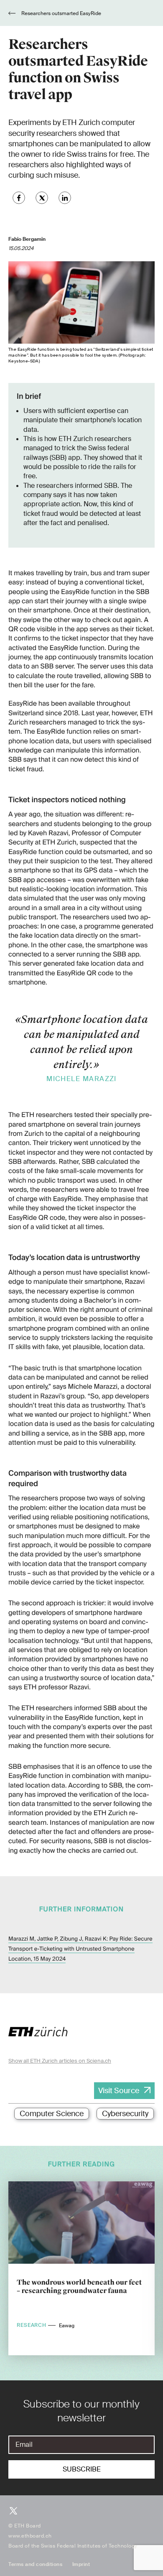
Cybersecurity (125, 2114)
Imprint (81, 2564)
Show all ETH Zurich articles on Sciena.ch (60, 2061)
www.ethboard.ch (30, 2536)
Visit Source (119, 2091)
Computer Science (52, 2114)
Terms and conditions (35, 2564)
